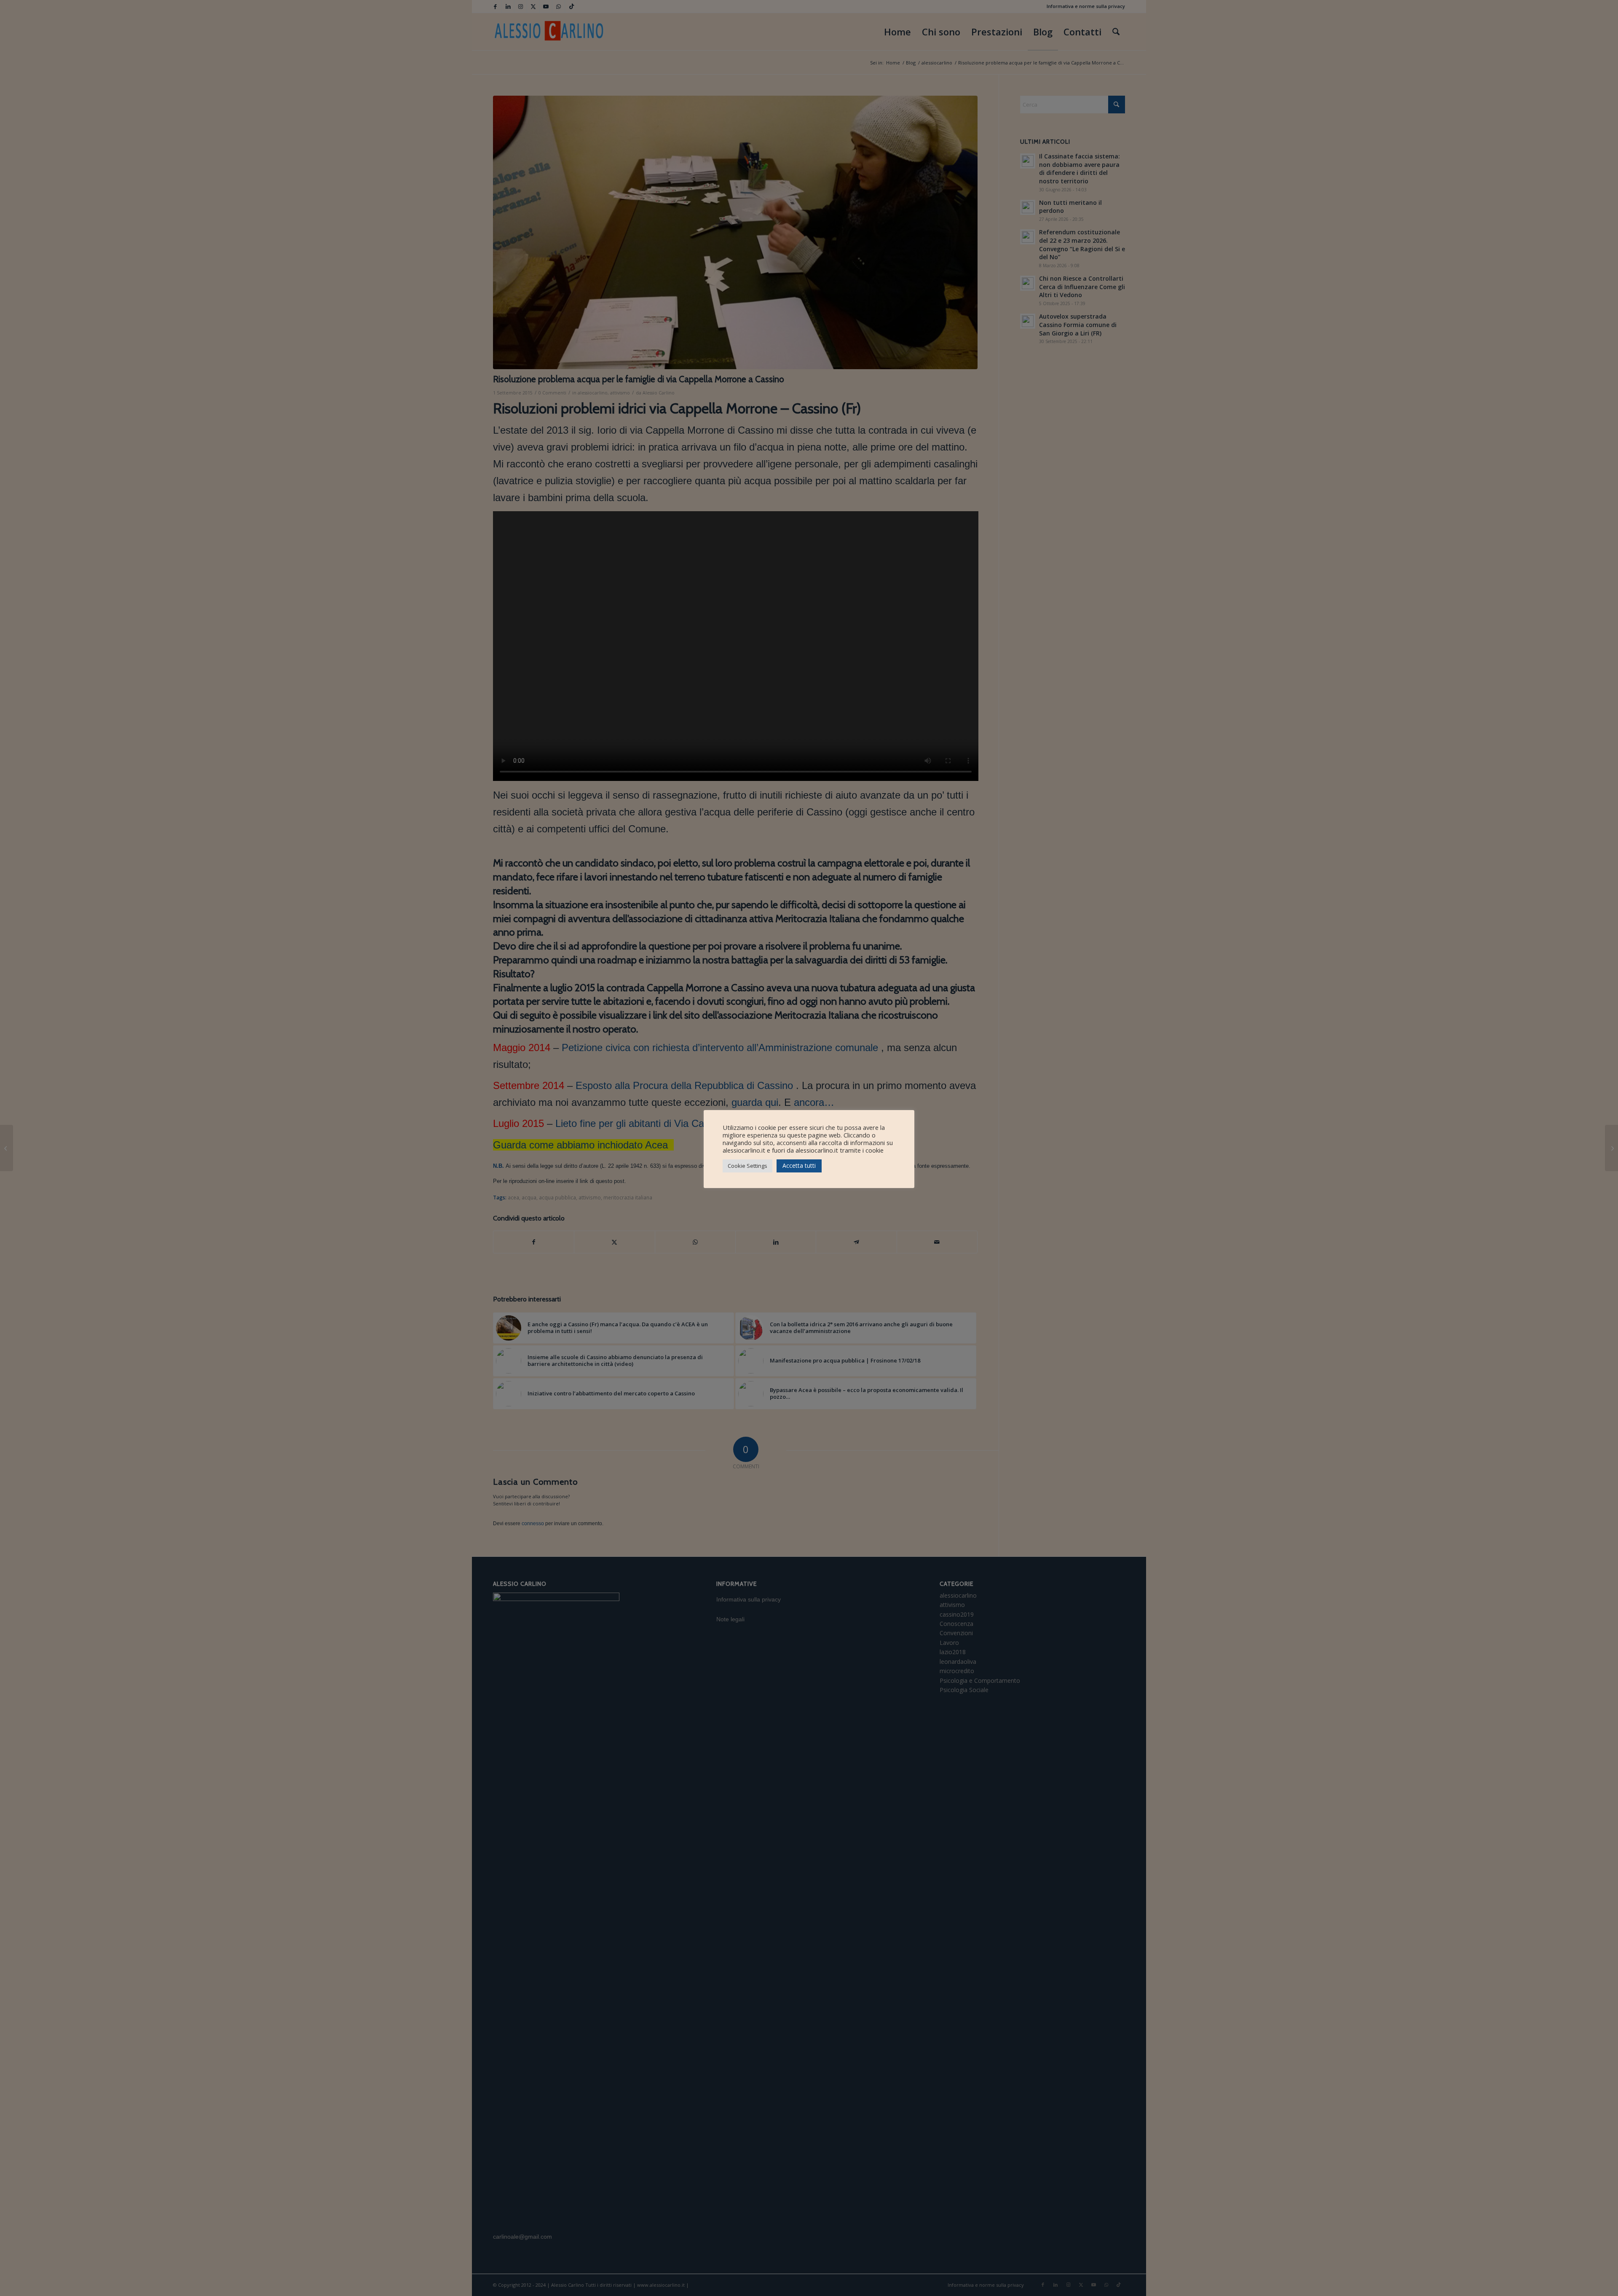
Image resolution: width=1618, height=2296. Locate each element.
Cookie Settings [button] (747, 1166)
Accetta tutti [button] (799, 1165)
